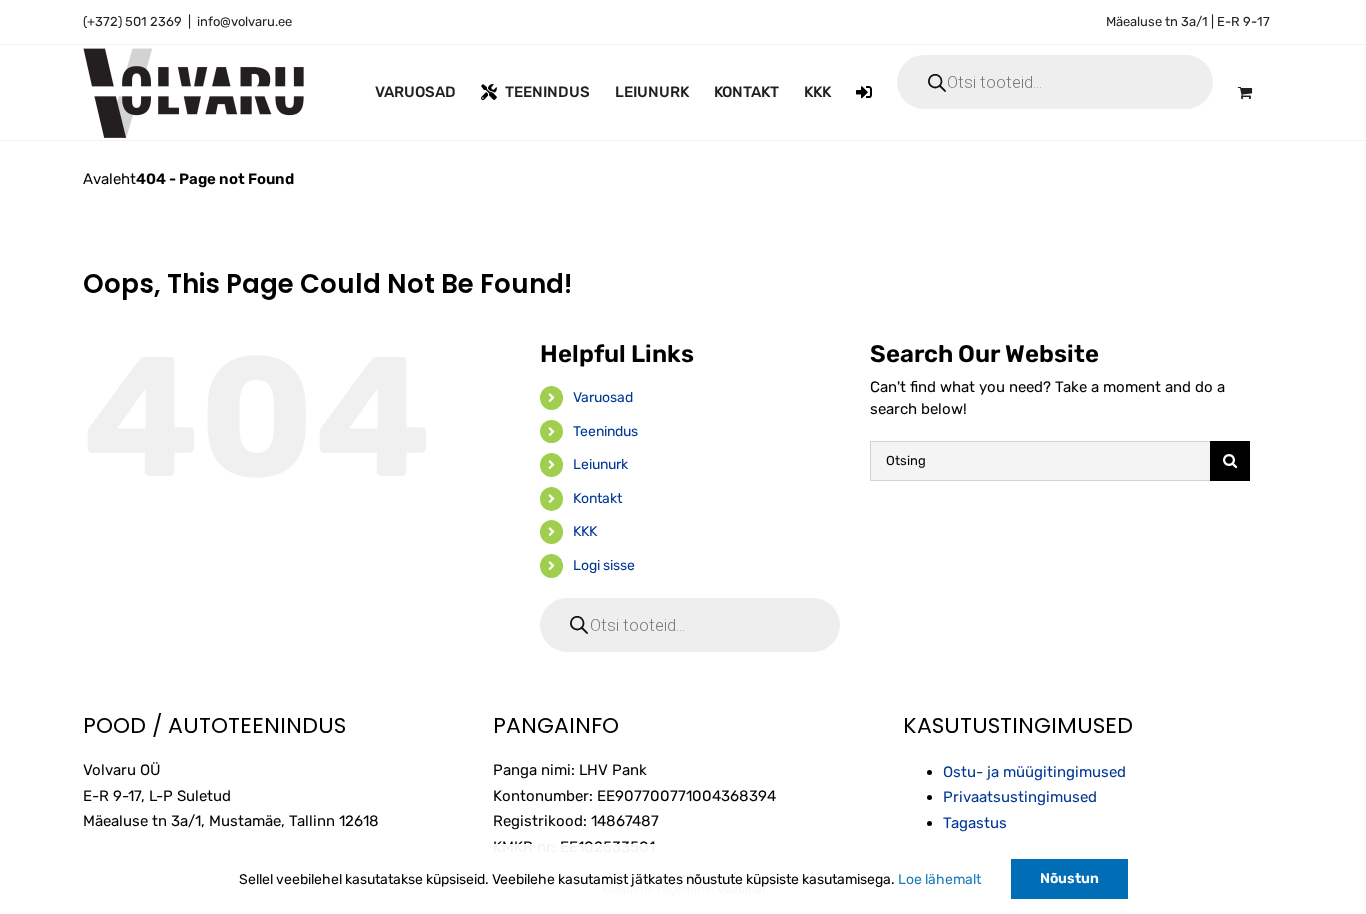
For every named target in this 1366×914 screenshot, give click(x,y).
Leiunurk (600, 464)
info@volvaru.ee (244, 21)
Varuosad (603, 397)
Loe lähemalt (939, 879)
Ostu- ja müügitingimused (1034, 772)
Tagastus (975, 823)
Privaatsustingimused (1020, 797)
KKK (585, 531)
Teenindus (605, 431)
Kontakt (597, 498)
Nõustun (1069, 878)
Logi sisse (604, 565)
